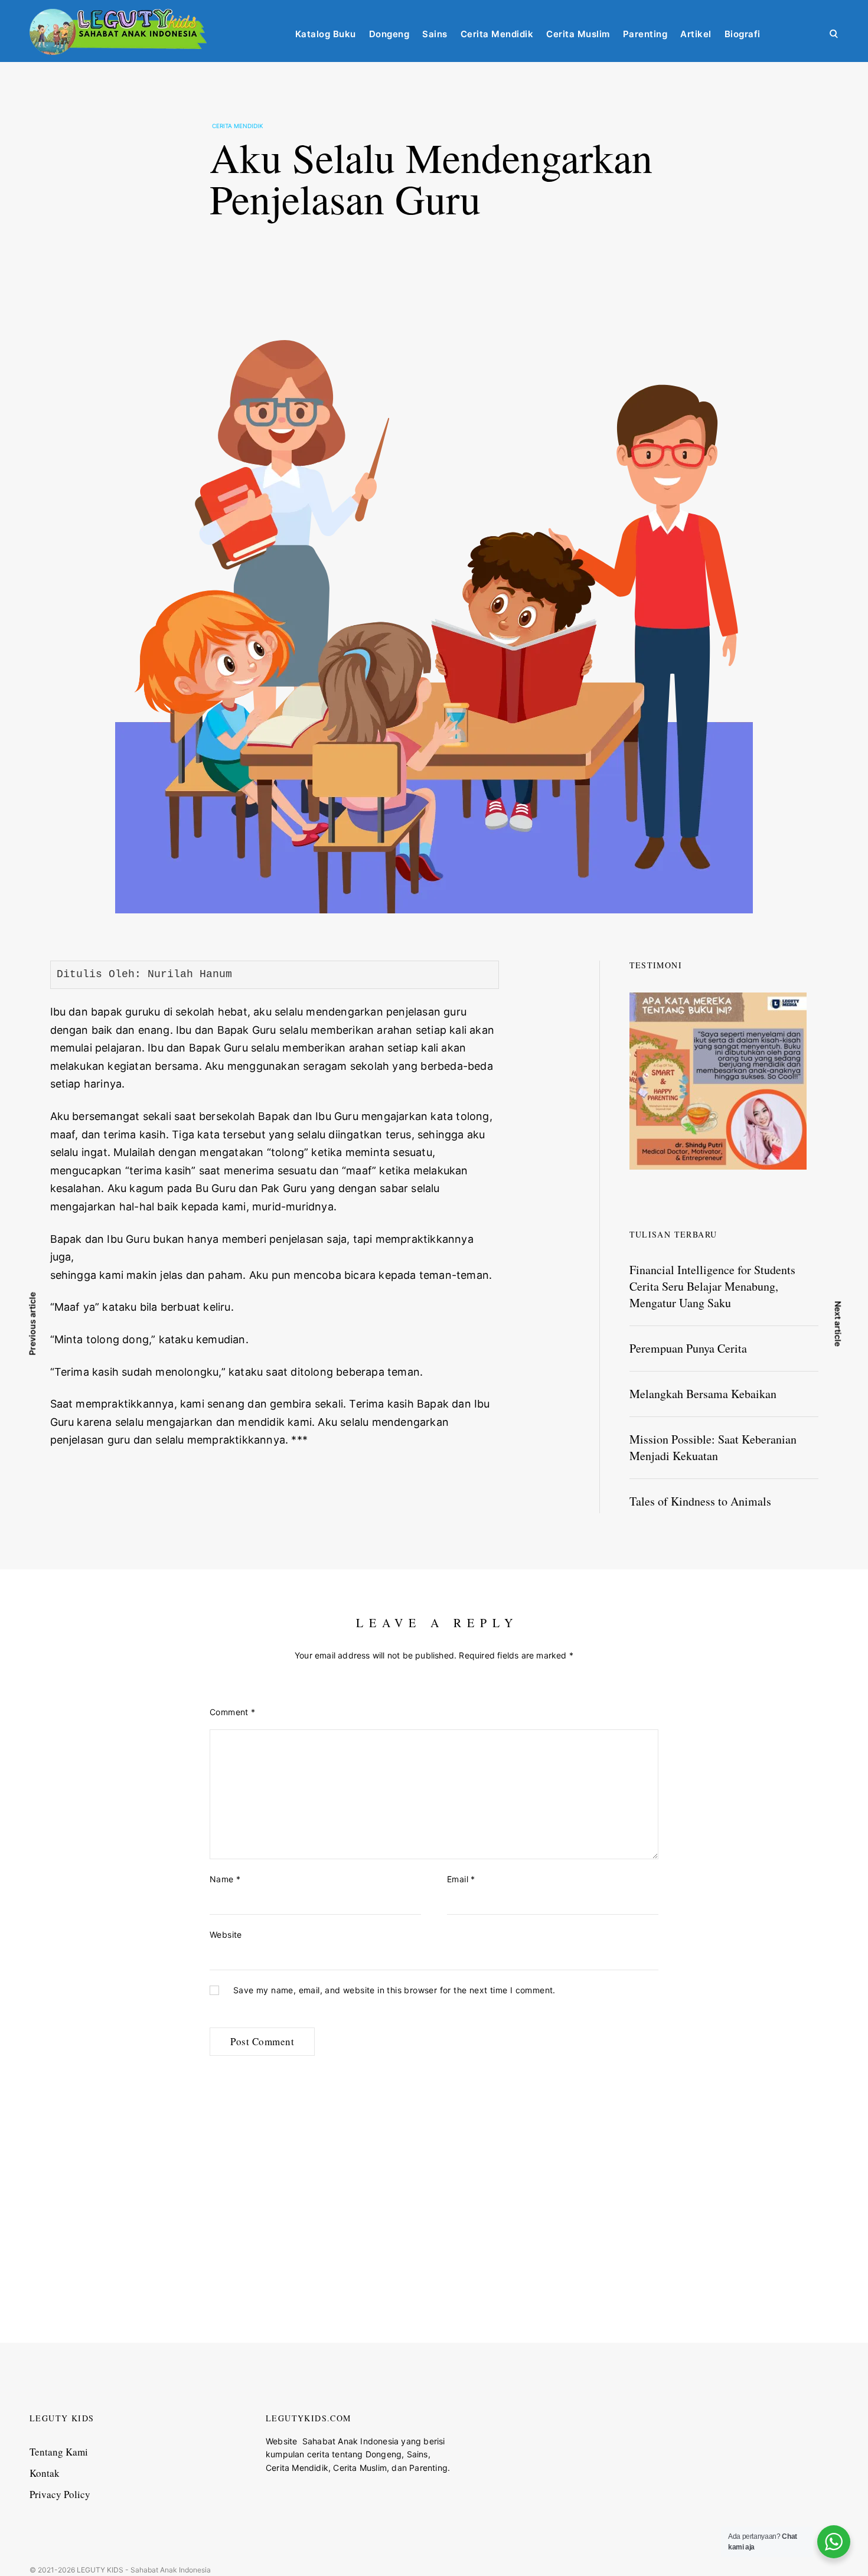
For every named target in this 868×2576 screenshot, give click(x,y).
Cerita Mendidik (497, 34)
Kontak (45, 2473)
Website (226, 1935)
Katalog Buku (326, 34)
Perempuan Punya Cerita (688, 1348)
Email (461, 1879)
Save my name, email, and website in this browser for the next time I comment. (394, 1990)
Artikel (696, 34)
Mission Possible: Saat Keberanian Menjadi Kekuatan (713, 1447)
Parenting (645, 34)
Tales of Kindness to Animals (700, 1501)
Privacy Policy (60, 2494)
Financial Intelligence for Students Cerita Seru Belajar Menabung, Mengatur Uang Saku (712, 1286)
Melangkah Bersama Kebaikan (703, 1394)
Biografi (743, 34)
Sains (435, 34)
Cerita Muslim (578, 34)
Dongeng (389, 34)
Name (225, 1879)
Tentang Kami (59, 2452)
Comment (233, 1712)
